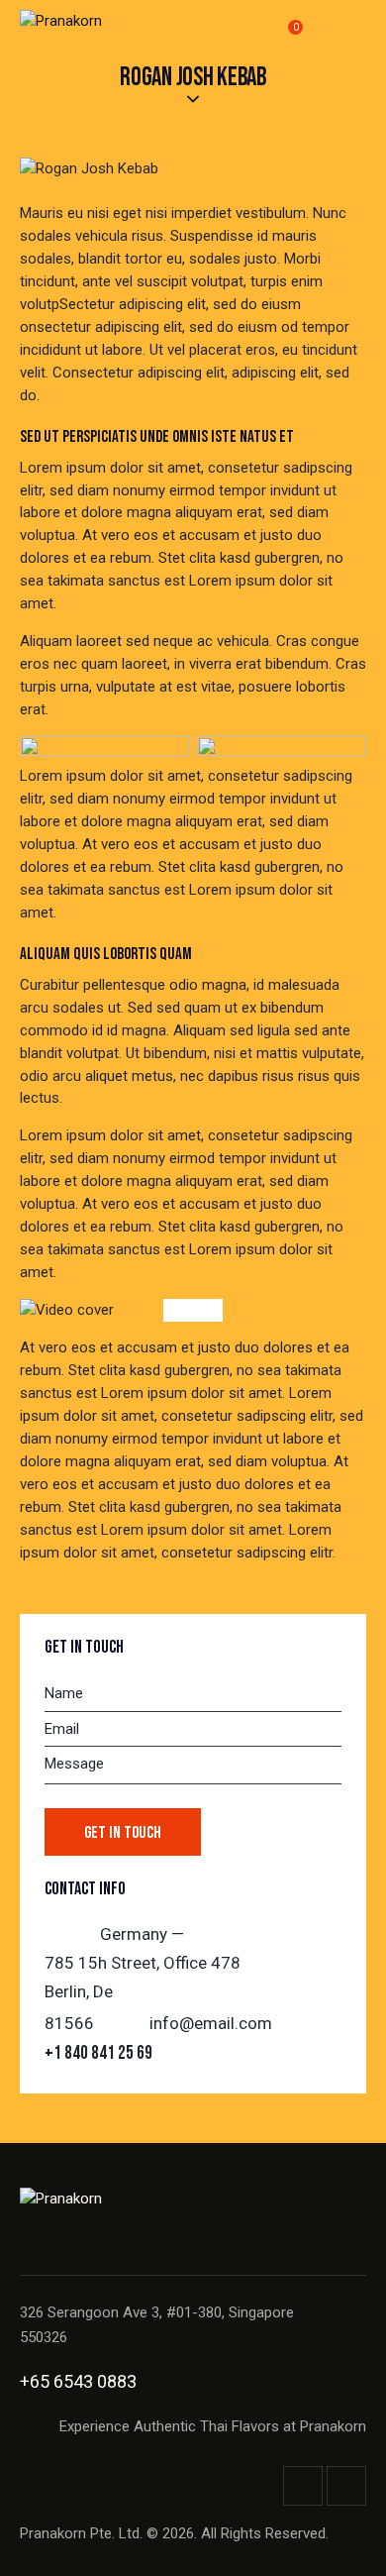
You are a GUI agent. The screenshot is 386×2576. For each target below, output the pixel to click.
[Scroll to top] (338, 2543)
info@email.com (211, 2023)
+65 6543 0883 (78, 2381)
